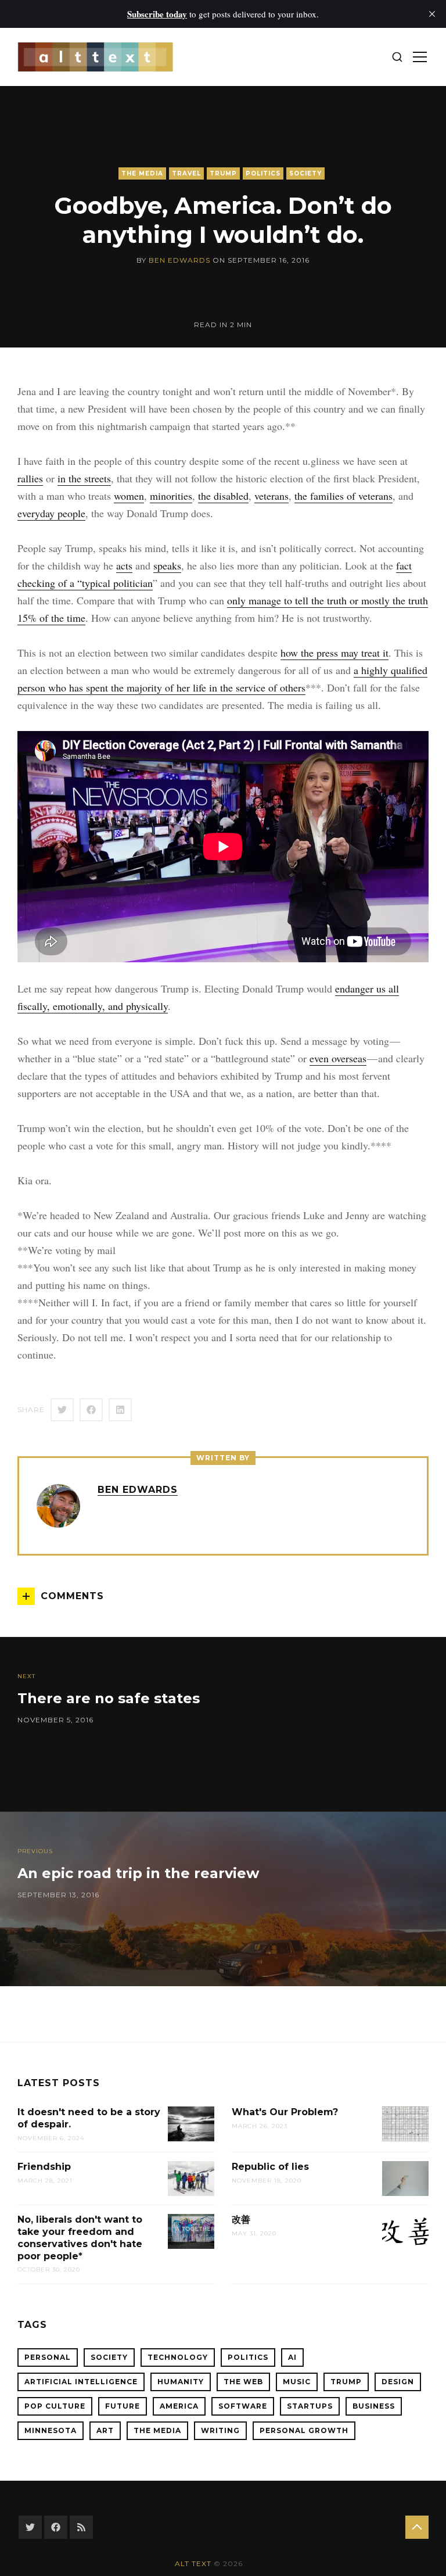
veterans (271, 496)
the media (142, 173)
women (129, 496)
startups (310, 2406)
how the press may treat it (334, 653)
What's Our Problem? (285, 2112)
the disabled (223, 496)
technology (178, 2357)
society (305, 173)
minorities (171, 496)
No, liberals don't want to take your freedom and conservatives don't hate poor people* (80, 2238)
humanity (181, 2382)
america (179, 2406)
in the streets (84, 478)
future (123, 2406)
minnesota (51, 2430)
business (374, 2406)
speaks (167, 565)
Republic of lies (270, 2167)
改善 (241, 2219)
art (105, 2430)
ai (292, 2357)
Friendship (44, 2167)
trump (223, 173)
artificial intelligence (81, 2382)
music (297, 2382)
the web (243, 2382)
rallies (30, 478)
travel (186, 173)
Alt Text (193, 2564)
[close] (432, 14)
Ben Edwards (179, 260)
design (398, 2382)
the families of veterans (344, 496)
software (243, 2406)
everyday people (51, 513)
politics (263, 173)
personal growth (304, 2430)
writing (220, 2430)
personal (48, 2357)
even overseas (338, 1058)
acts (124, 565)
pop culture (55, 2406)
